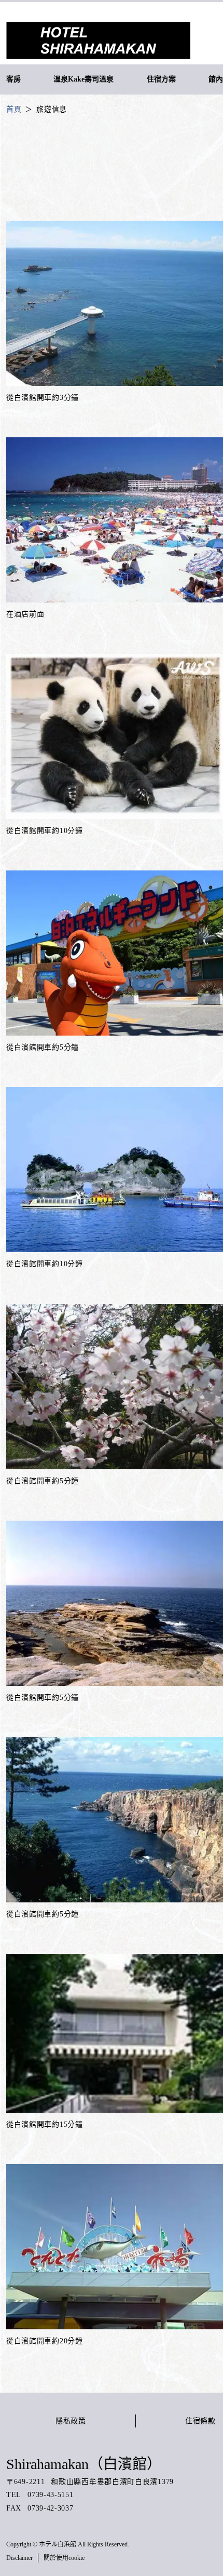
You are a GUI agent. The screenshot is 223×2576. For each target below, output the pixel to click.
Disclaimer (19, 2558)
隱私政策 (71, 2421)
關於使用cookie (64, 2558)
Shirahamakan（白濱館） (84, 2464)
